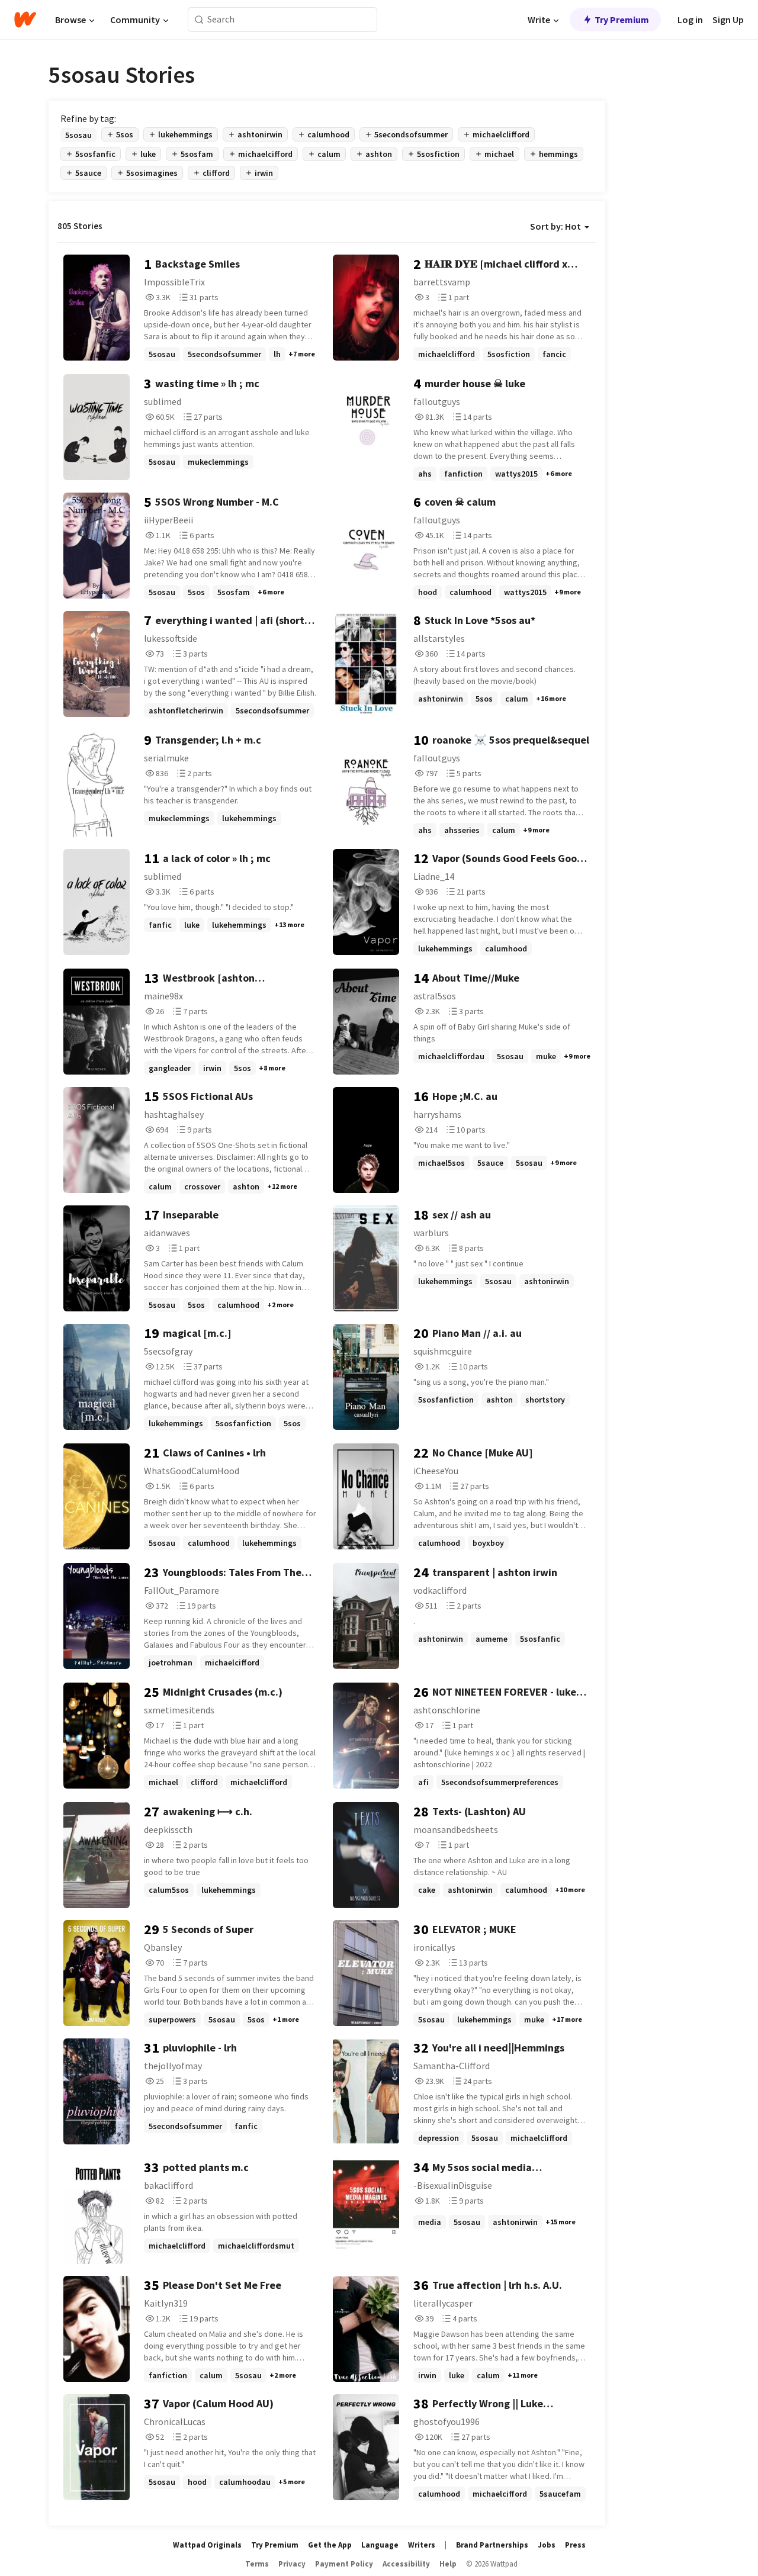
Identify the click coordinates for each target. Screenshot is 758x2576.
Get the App (330, 2545)
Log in (690, 20)
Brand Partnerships (492, 2545)
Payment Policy (344, 2564)
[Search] (199, 20)
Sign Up (728, 20)
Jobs (547, 2545)
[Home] (25, 20)
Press (575, 2545)
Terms (257, 2564)
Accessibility (406, 2564)
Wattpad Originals (207, 2545)
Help (448, 2564)
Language (380, 2545)
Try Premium (622, 20)
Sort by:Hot (555, 226)
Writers (422, 2545)
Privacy (292, 2564)
